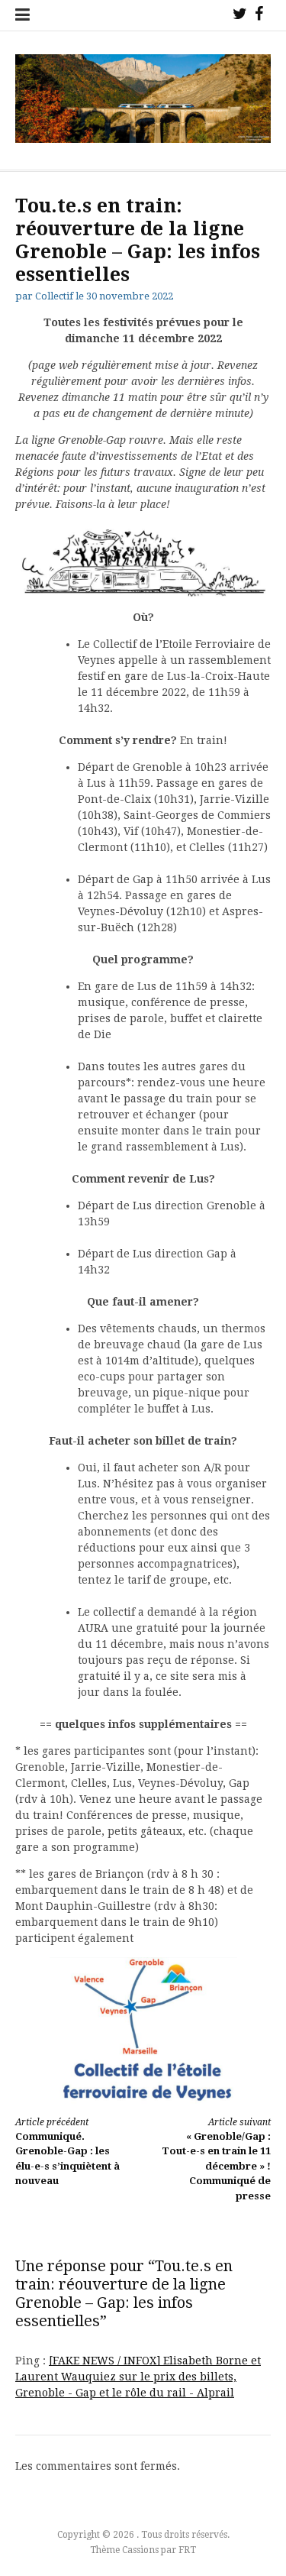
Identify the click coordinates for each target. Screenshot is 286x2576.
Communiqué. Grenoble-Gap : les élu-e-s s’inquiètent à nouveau (67, 2152)
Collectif (54, 296)
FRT (187, 2550)
